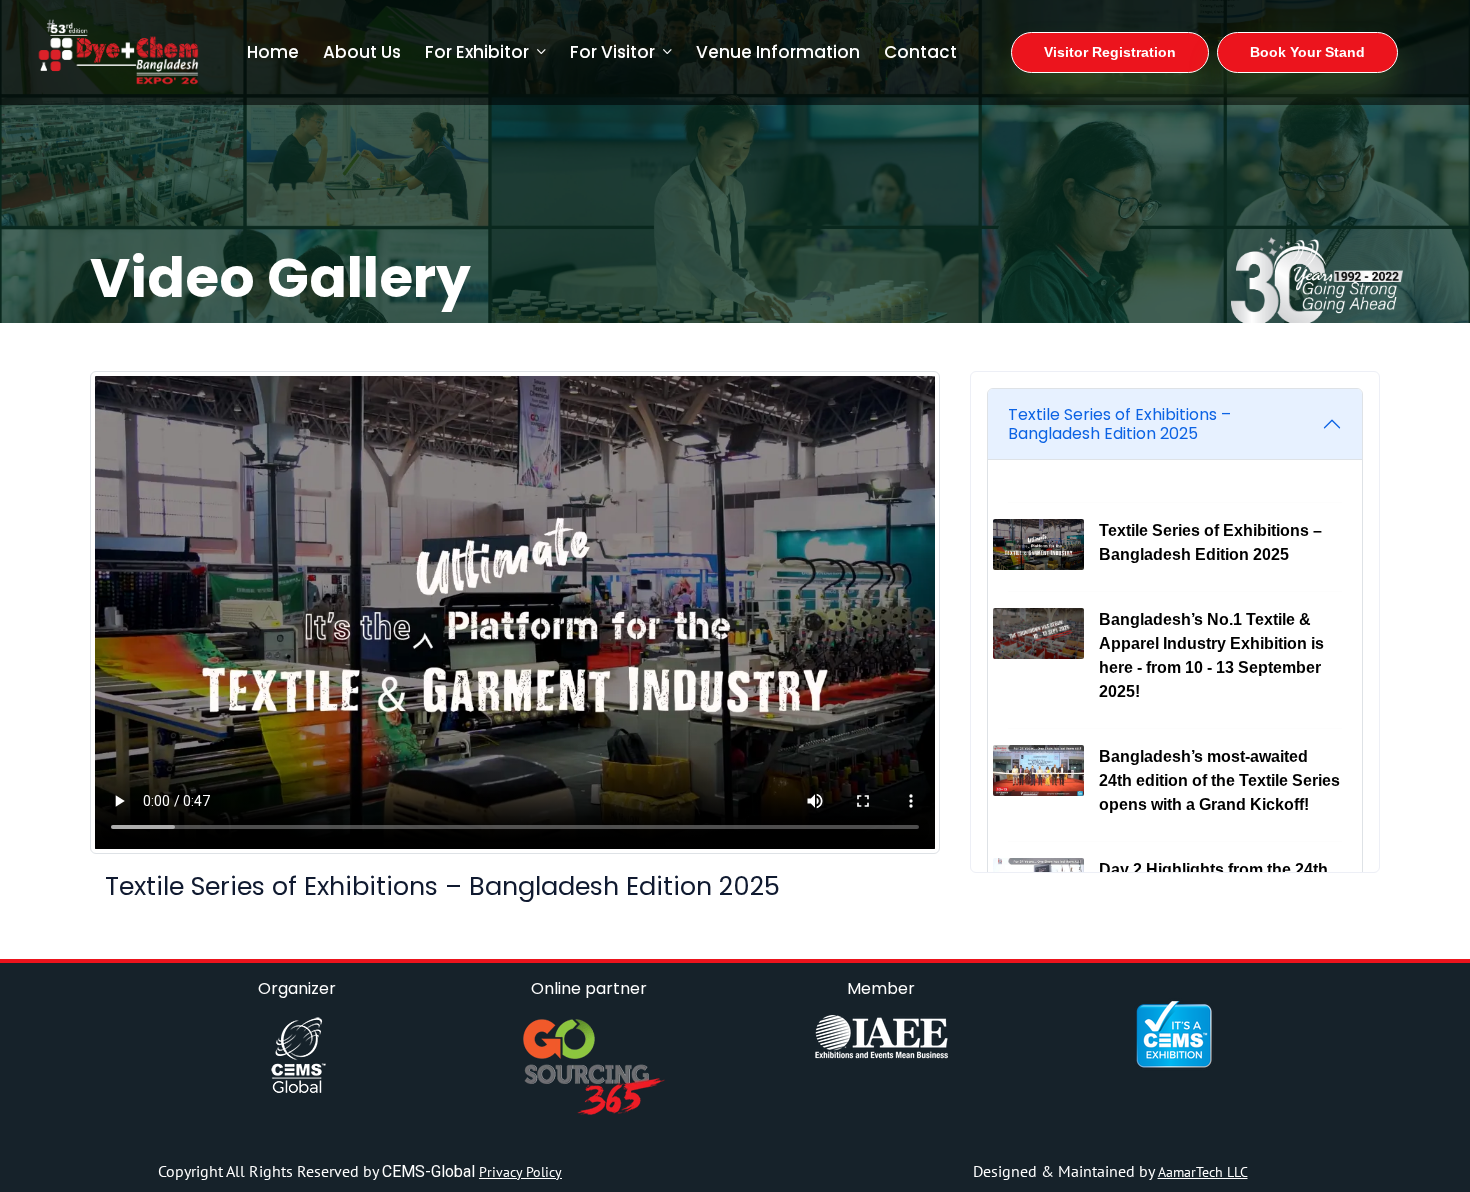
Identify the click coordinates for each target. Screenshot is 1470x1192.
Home (273, 52)
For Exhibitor (477, 52)
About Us (362, 52)
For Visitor (612, 52)
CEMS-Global (430, 1171)
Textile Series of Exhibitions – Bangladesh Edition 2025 (1119, 424)
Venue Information (778, 52)
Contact (920, 52)
